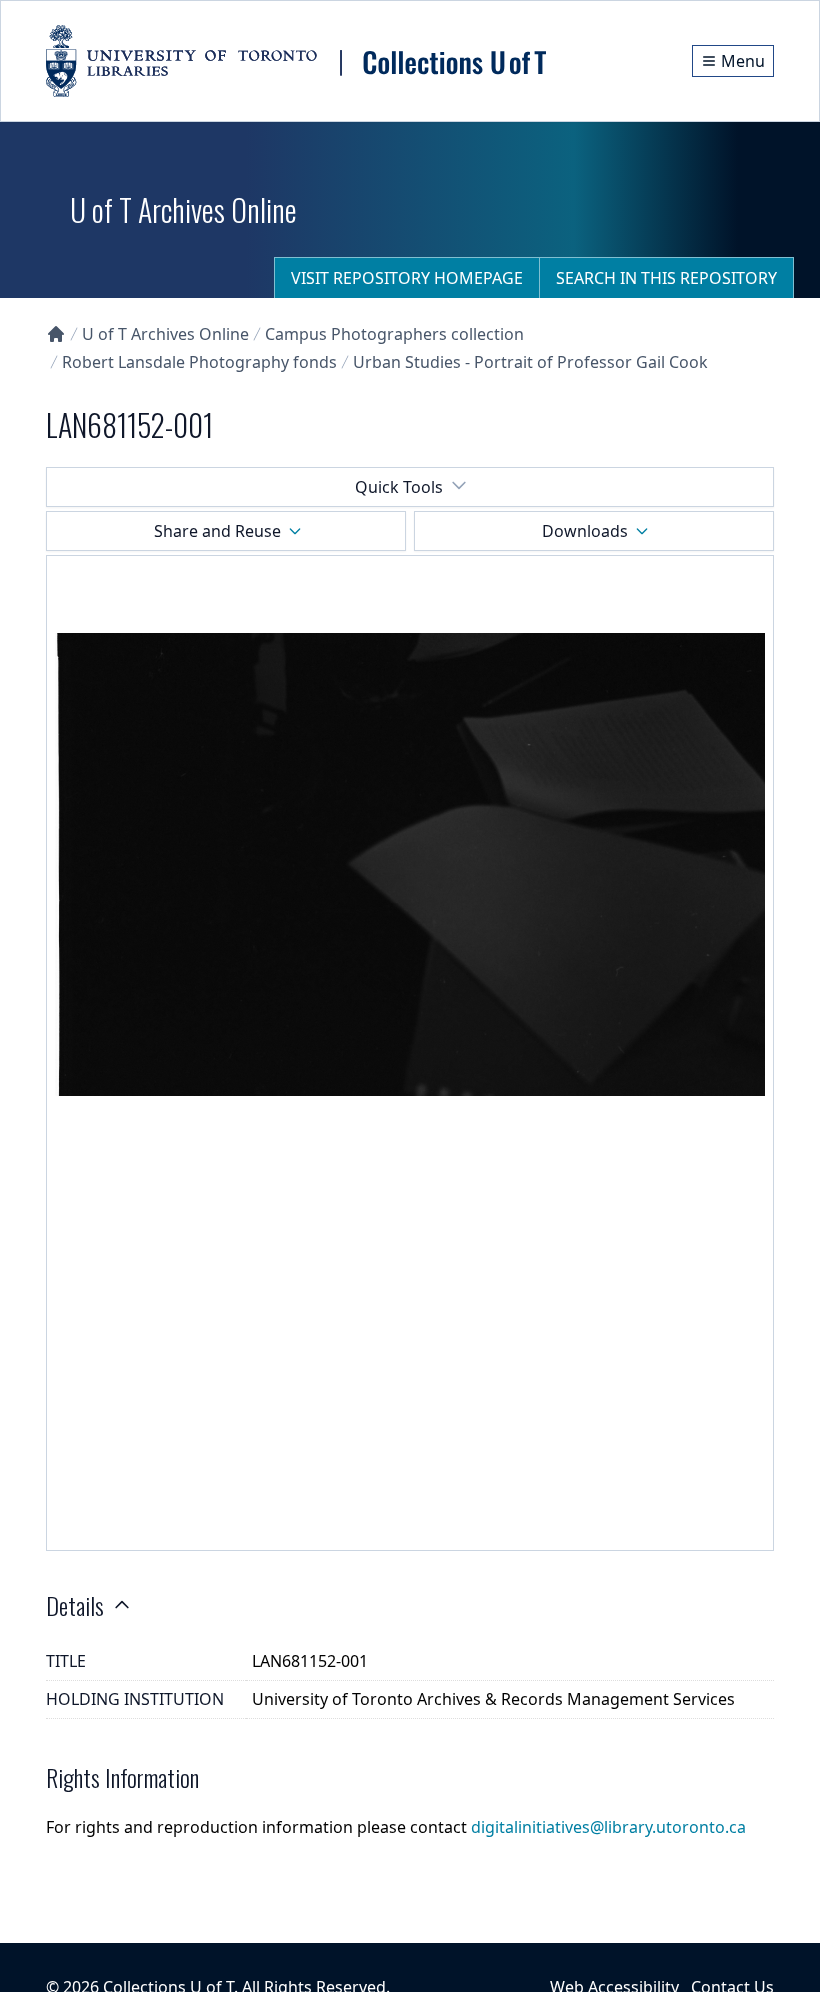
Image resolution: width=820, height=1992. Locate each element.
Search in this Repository (666, 278)
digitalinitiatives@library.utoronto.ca (608, 1827)
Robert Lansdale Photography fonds (199, 362)
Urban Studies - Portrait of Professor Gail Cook (530, 362)
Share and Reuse (217, 531)
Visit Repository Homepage (407, 278)
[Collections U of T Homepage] (56, 334)
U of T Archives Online (165, 334)
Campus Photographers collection (394, 334)
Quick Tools (399, 487)
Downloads (585, 531)
